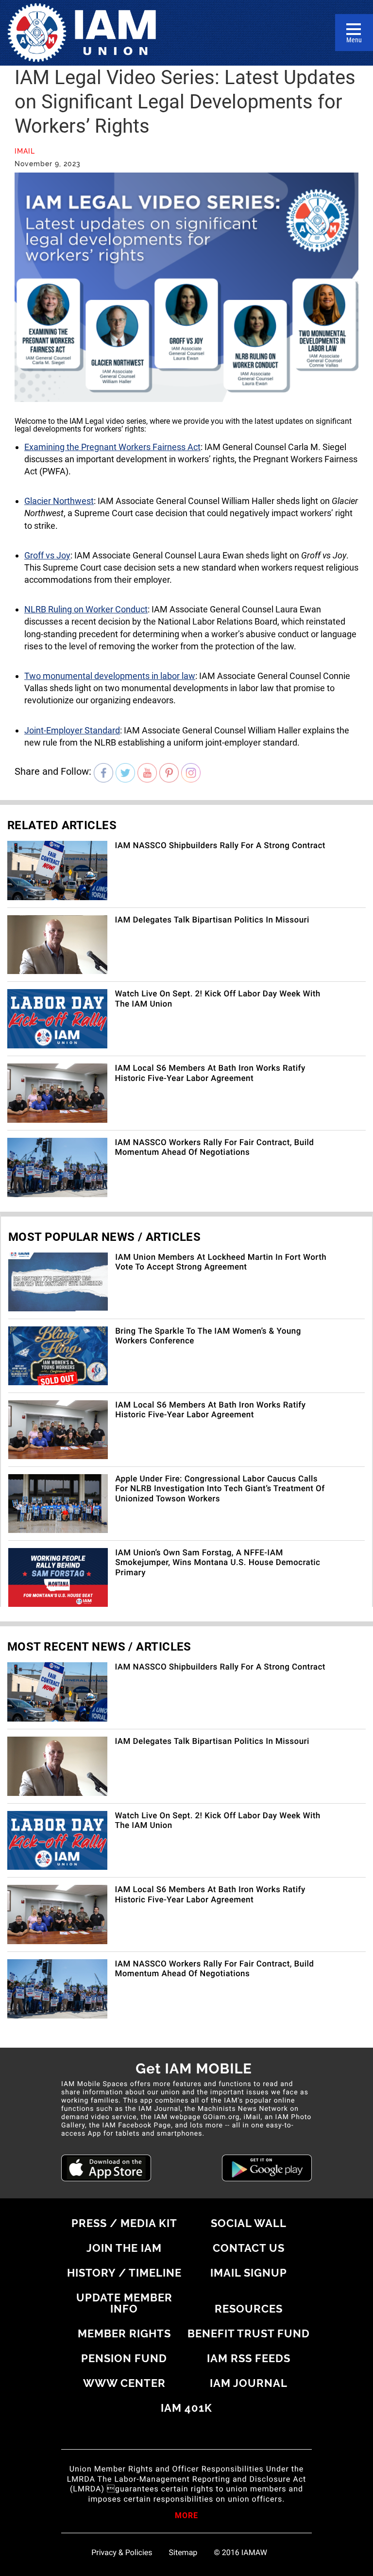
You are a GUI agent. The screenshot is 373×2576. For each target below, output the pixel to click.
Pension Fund (124, 2358)
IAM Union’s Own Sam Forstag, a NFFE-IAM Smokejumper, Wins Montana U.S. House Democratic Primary (218, 1563)
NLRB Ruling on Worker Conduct (86, 609)
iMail (25, 151)
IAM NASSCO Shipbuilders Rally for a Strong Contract (220, 846)
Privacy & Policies (122, 2553)
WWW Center (124, 2383)
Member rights (124, 2333)
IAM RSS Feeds (249, 2358)
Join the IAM (124, 2248)
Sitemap (183, 2553)
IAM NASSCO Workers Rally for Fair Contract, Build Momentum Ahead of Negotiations (214, 1148)
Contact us (249, 2248)
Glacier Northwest (59, 501)
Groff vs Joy (47, 555)
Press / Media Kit (124, 2223)
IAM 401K (186, 2408)
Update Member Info (124, 2303)
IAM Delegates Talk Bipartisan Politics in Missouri (212, 920)
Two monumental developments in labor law (110, 676)
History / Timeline (124, 2273)
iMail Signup (249, 2273)
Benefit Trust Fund (249, 2333)
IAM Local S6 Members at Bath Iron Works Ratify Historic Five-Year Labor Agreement (210, 1073)
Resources (249, 2309)
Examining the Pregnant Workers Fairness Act (112, 447)
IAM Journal (249, 2383)
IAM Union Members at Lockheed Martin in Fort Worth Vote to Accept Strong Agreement (221, 1262)
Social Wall (249, 2223)
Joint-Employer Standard (72, 730)
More (186, 2516)
